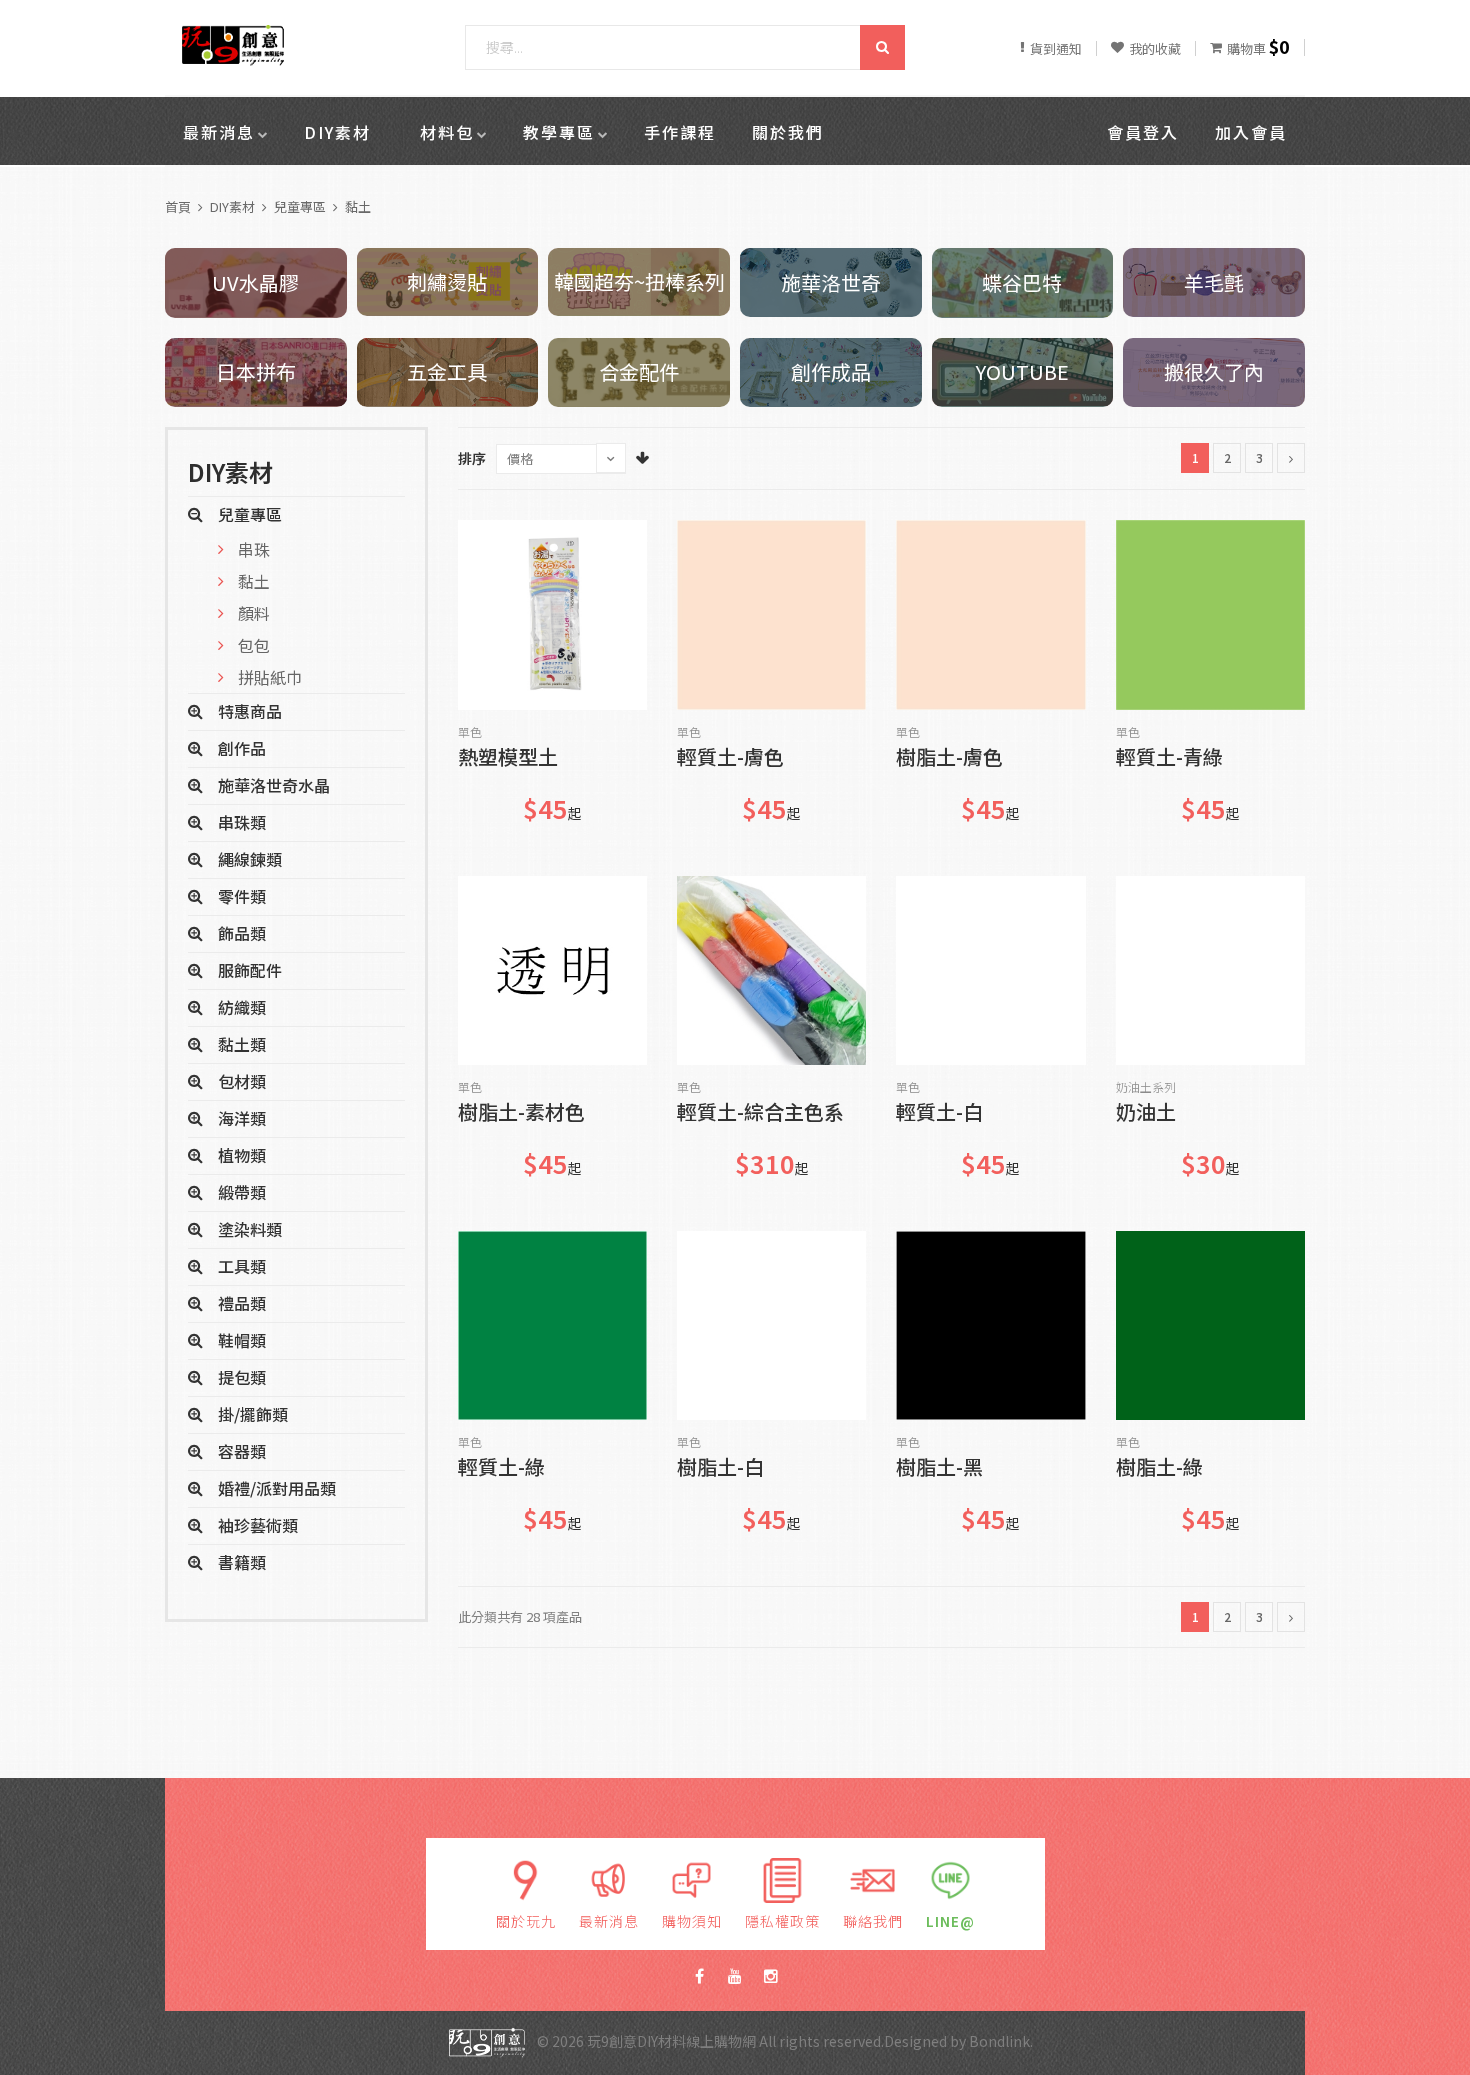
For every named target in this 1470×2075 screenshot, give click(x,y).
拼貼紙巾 (270, 677)
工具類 (242, 1266)
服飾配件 (250, 970)
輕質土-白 (939, 1113)
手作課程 (680, 132)
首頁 (178, 206)
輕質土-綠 (501, 1468)
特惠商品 (250, 711)
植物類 (242, 1155)
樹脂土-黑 (939, 1468)
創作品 (242, 748)
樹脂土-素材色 (521, 1113)
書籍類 (242, 1562)
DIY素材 (337, 132)
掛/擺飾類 (253, 1414)
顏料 (254, 613)
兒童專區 (300, 206)
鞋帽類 (242, 1340)
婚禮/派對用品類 (277, 1488)
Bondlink (999, 2041)
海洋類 (242, 1118)
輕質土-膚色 (730, 758)
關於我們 (788, 132)
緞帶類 (242, 1192)
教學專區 (559, 132)
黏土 (358, 206)
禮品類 (242, 1303)
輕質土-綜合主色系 (760, 1113)
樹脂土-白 (720, 1468)
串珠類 (242, 822)
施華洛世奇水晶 (274, 785)
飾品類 (242, 933)
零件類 (242, 896)
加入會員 (1251, 132)
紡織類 (242, 1007)
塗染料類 (250, 1229)
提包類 (242, 1377)
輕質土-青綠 (1169, 758)
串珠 (254, 549)
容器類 (242, 1451)
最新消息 (219, 132)
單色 (470, 732)
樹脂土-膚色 (949, 758)
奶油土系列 (1146, 1087)
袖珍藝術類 (258, 1525)
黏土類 (242, 1044)
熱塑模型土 (508, 758)
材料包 (447, 132)
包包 (254, 645)
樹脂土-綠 (1159, 1468)
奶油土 (1146, 1113)
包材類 (242, 1081)
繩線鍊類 (250, 859)
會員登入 (1143, 132)
